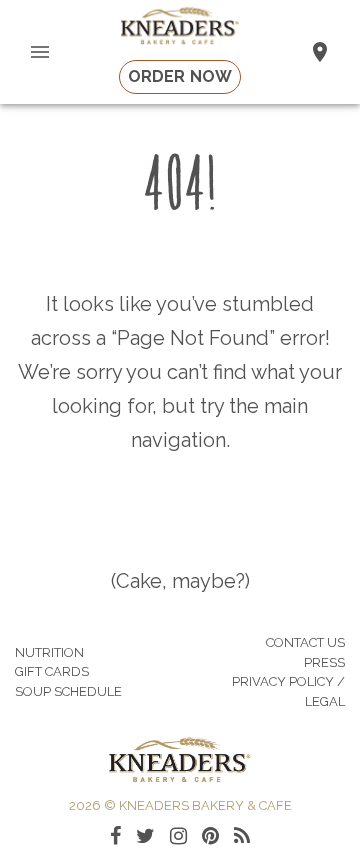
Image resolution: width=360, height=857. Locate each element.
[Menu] (40, 52)
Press (324, 662)
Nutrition (49, 652)
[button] (320, 52)
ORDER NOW (180, 76)
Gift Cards (52, 671)
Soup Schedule (68, 691)
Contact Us (305, 642)
